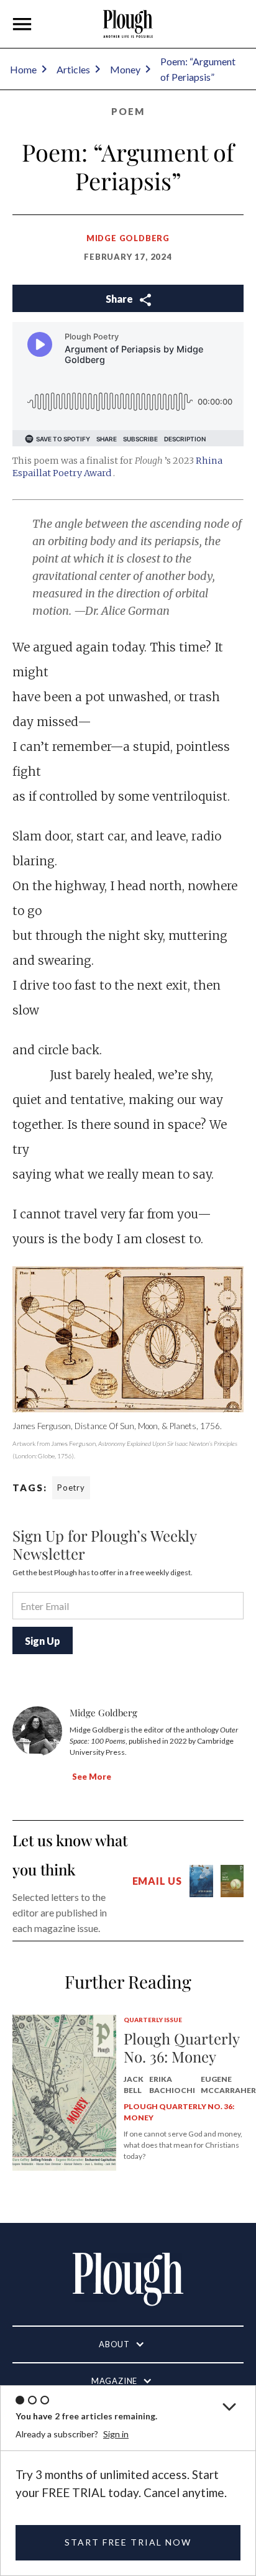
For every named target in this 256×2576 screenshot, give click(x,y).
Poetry (71, 1488)
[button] (22, 24)
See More (92, 1777)
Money (125, 69)
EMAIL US (157, 1881)
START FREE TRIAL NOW (128, 2542)
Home (23, 69)
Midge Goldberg (128, 238)
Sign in (116, 2434)
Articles (73, 69)
